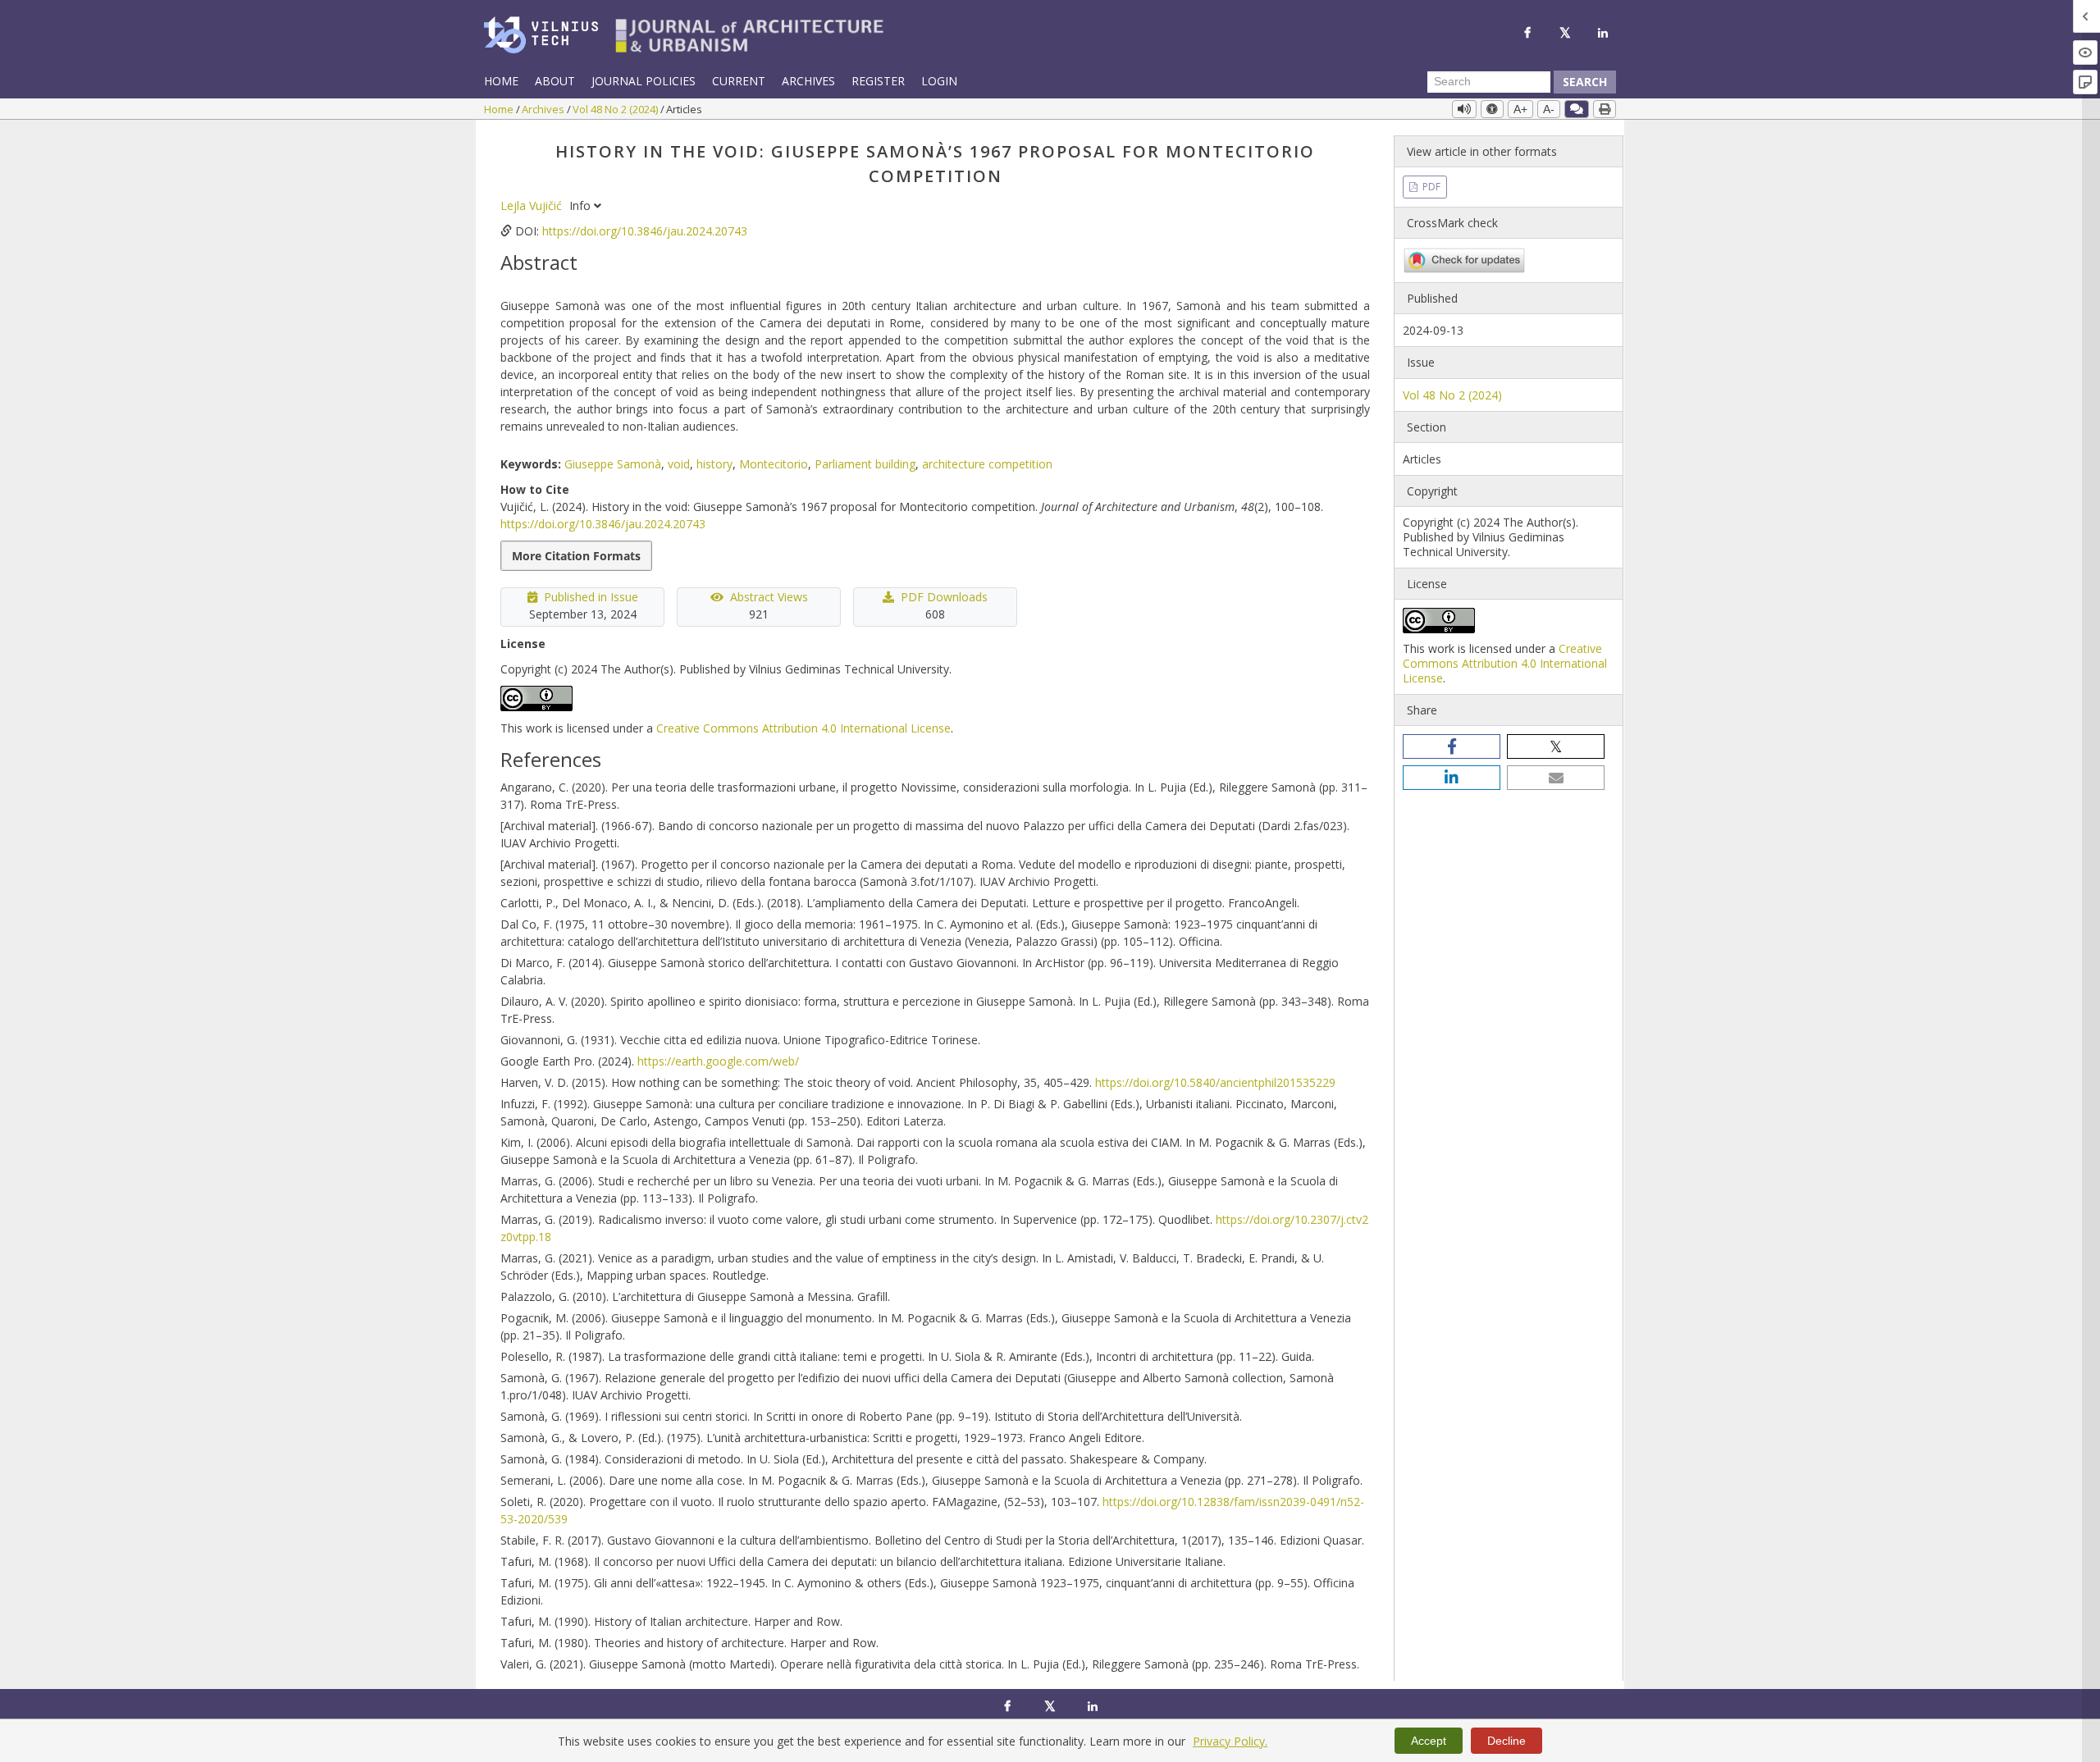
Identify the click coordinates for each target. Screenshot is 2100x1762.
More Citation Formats (576, 556)
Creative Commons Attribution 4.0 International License (803, 728)
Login (939, 81)
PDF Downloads (944, 597)
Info (582, 205)
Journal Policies (644, 81)
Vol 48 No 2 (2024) (616, 109)
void (679, 464)
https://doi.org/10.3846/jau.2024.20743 (645, 231)
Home (501, 81)
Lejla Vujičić (533, 205)
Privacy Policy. (1230, 1741)
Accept (1429, 1741)
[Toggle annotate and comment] (1577, 109)
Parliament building (865, 464)
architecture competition (987, 464)
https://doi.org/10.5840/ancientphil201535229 (1215, 1082)
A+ (1520, 109)
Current (739, 81)
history (714, 464)
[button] (1452, 746)
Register (878, 81)
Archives (808, 81)
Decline (1507, 1741)
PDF (1430, 187)
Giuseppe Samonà (613, 464)
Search (1585, 82)
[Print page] (1605, 109)
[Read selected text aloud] (1464, 109)
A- (1549, 109)
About (555, 81)
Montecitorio (774, 464)
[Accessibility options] (1492, 109)
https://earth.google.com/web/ (718, 1061)
